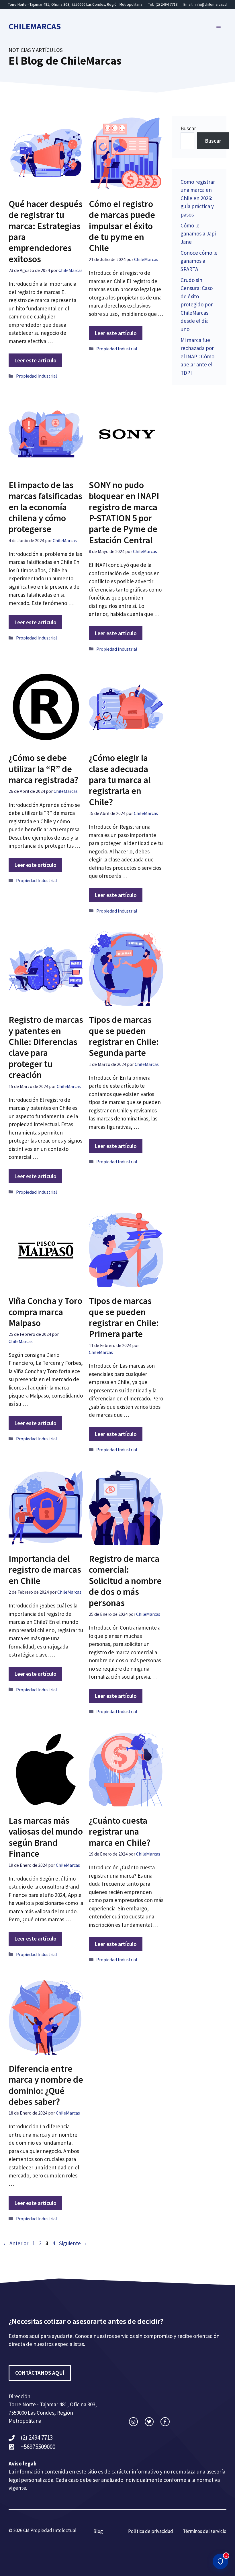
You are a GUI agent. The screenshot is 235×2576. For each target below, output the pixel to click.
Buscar (188, 128)
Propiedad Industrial (37, 376)
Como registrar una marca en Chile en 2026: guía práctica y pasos (198, 198)
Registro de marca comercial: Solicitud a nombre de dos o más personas (125, 1581)
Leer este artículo (35, 360)
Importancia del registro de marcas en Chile (45, 1570)
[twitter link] (149, 2422)
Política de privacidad (151, 2531)
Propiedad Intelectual (53, 2530)
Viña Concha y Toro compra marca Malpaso (45, 1312)
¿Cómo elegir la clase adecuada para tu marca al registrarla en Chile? (120, 780)
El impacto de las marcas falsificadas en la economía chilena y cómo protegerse (45, 507)
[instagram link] (133, 2422)
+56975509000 (38, 2447)
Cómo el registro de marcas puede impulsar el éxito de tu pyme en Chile (122, 226)
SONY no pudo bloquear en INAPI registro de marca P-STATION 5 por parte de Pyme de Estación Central (124, 513)
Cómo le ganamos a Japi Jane (198, 234)
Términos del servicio (205, 2531)
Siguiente (73, 2243)
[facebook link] (165, 2422)
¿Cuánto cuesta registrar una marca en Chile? (120, 1832)
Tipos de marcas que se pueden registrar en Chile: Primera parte (124, 1317)
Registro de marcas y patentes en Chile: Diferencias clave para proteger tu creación (46, 1047)
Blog (98, 2531)
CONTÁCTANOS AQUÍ (40, 2373)
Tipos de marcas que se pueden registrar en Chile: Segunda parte (124, 1036)
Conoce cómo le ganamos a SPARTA (199, 261)
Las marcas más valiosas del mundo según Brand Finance (46, 1837)
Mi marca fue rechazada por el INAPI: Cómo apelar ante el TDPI (197, 356)
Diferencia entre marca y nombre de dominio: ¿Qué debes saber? (46, 2085)
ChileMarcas (35, 26)
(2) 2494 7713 (167, 4)
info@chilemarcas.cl (211, 4)
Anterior (16, 2243)
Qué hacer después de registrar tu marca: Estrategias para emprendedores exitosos (46, 231)
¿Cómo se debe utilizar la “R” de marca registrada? (43, 769)
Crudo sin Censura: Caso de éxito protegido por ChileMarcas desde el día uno (197, 305)
